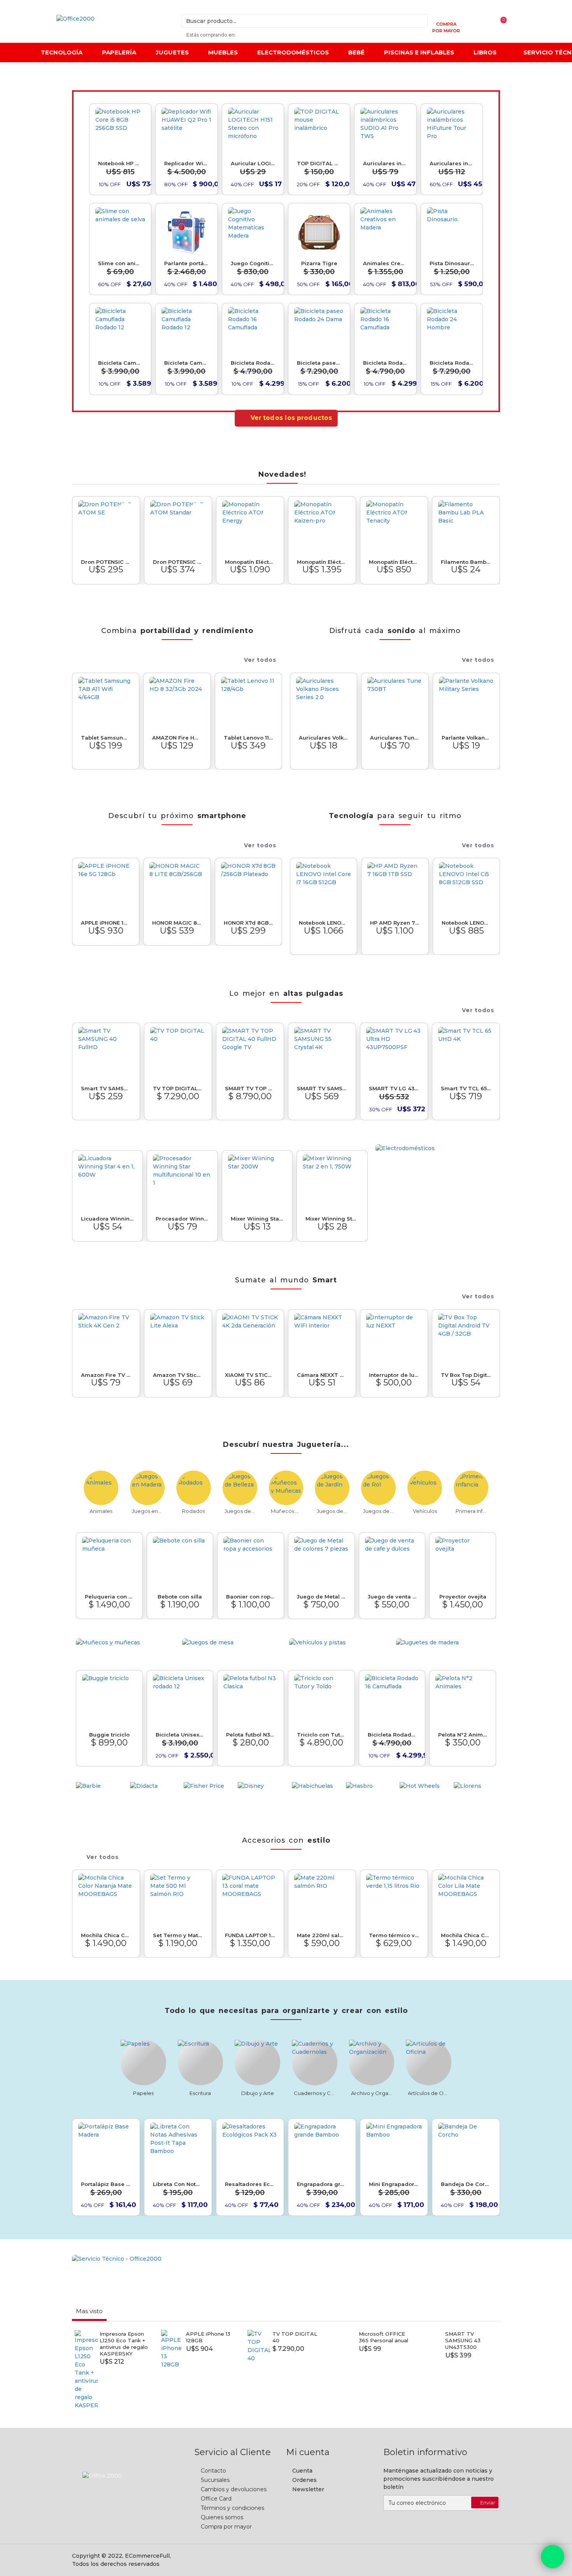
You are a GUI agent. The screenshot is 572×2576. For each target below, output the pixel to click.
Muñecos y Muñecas (286, 1511)
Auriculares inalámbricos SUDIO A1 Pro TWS (385, 163)
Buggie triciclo (109, 1735)
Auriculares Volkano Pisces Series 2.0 (324, 738)
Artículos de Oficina (429, 2093)
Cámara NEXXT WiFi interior (322, 1375)
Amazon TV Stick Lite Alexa (178, 1375)
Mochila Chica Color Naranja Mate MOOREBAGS (106, 1935)
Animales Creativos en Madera (385, 263)
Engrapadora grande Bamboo (322, 2184)
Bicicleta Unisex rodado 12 (180, 1735)
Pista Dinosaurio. (452, 263)
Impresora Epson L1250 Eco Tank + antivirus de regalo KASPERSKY (124, 2344)
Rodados (194, 1511)
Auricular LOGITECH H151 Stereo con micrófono (253, 163)
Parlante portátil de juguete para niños (186, 263)
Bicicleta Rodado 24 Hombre (452, 363)
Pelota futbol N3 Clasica (251, 1735)
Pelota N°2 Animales (463, 1735)
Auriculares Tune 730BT (395, 738)
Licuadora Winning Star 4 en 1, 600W (107, 1219)
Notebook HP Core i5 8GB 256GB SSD (120, 163)
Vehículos (425, 1511)
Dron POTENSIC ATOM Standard (178, 562)
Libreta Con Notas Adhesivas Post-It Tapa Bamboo (178, 2184)
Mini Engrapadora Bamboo (394, 2184)
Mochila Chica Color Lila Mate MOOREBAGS (466, 1935)
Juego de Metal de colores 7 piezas (321, 1597)
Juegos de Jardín (332, 1511)
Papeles (143, 2093)
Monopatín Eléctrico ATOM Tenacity (394, 562)
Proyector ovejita (463, 1597)
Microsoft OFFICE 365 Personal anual (383, 2337)
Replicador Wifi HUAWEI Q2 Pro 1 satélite (186, 163)
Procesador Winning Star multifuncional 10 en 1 (182, 1219)
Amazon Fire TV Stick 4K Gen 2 (106, 1375)
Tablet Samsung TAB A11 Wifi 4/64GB (106, 738)
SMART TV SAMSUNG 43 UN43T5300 (463, 2340)
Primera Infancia (471, 1511)
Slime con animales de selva (120, 263)
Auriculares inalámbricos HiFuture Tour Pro (452, 163)
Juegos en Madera (147, 1511)
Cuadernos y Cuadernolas (315, 2093)
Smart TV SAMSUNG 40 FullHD (106, 1088)
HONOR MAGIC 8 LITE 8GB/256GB (177, 923)
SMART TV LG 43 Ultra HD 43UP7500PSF (394, 1088)
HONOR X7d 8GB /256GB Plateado (248, 923)
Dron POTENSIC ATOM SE (106, 562)
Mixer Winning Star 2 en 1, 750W (332, 1219)
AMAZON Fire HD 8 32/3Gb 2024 (177, 738)
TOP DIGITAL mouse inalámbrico (319, 163)
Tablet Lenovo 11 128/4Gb (248, 738)
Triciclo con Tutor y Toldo (321, 1735)
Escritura (200, 2093)
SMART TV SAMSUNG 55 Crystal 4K (322, 1088)
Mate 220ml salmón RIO (322, 1935)
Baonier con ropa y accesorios (251, 1597)
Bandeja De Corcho (466, 2184)
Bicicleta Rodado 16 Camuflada (253, 363)
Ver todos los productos (291, 418)
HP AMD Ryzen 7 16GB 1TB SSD (395, 923)
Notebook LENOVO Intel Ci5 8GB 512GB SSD (466, 923)
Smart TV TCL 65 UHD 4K (466, 1088)
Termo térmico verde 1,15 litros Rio (394, 1935)
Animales (101, 1511)
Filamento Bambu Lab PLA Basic (466, 562)
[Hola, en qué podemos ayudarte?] (553, 2557)
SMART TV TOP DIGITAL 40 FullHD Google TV (250, 1088)
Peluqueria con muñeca (109, 1597)
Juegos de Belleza (240, 1511)
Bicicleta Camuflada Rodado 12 (120, 363)
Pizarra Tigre (319, 263)
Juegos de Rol (378, 1511)
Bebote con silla (180, 1597)
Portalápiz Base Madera (106, 2184)
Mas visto (89, 2311)
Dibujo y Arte (258, 2093)
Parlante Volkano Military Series (466, 738)
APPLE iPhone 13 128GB (208, 2337)
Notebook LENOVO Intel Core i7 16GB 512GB (324, 923)
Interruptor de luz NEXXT (394, 1375)
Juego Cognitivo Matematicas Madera (253, 263)
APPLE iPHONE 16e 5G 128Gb (106, 923)
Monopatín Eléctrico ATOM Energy (250, 562)
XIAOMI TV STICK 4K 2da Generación (250, 1375)
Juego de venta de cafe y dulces (392, 1597)
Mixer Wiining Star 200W (257, 1219)
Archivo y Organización (372, 2093)
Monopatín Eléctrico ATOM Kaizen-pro (322, 562)
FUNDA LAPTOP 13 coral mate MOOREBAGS (250, 1935)
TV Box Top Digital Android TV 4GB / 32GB (466, 1375)
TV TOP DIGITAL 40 (178, 1088)
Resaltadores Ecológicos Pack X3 (250, 2184)
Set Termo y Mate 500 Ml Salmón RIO (178, 1935)
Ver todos (260, 660)
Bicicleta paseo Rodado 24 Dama (319, 363)
